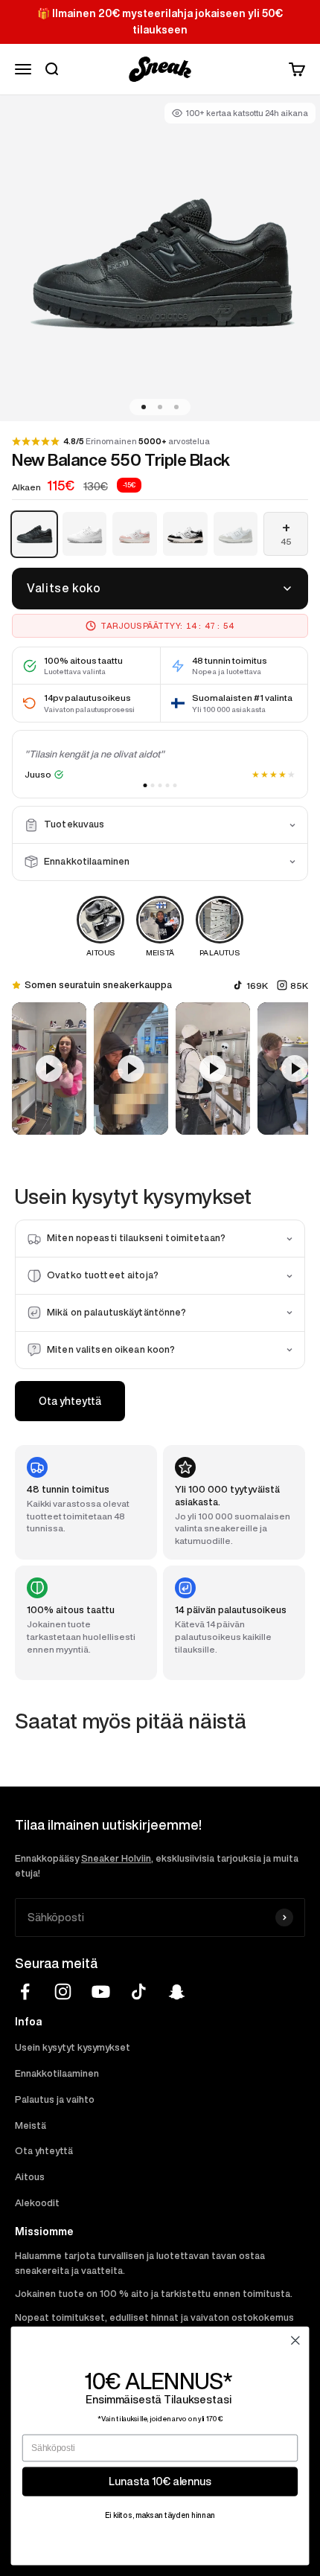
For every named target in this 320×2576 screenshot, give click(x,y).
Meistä (31, 2125)
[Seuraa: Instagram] (63, 1992)
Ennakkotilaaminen (57, 2073)
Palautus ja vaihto (55, 2099)
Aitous (30, 2177)
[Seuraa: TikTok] (139, 1992)
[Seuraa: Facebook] (25, 1992)
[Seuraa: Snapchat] (177, 1992)
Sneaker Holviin (116, 1858)
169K (257, 986)
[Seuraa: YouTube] (101, 1992)
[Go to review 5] (175, 785)
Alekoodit (37, 2203)
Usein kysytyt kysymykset (73, 2047)
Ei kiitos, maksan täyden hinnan (160, 2515)
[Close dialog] (295, 2341)
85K (299, 986)
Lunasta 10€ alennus (160, 2481)
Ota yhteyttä (70, 1401)
